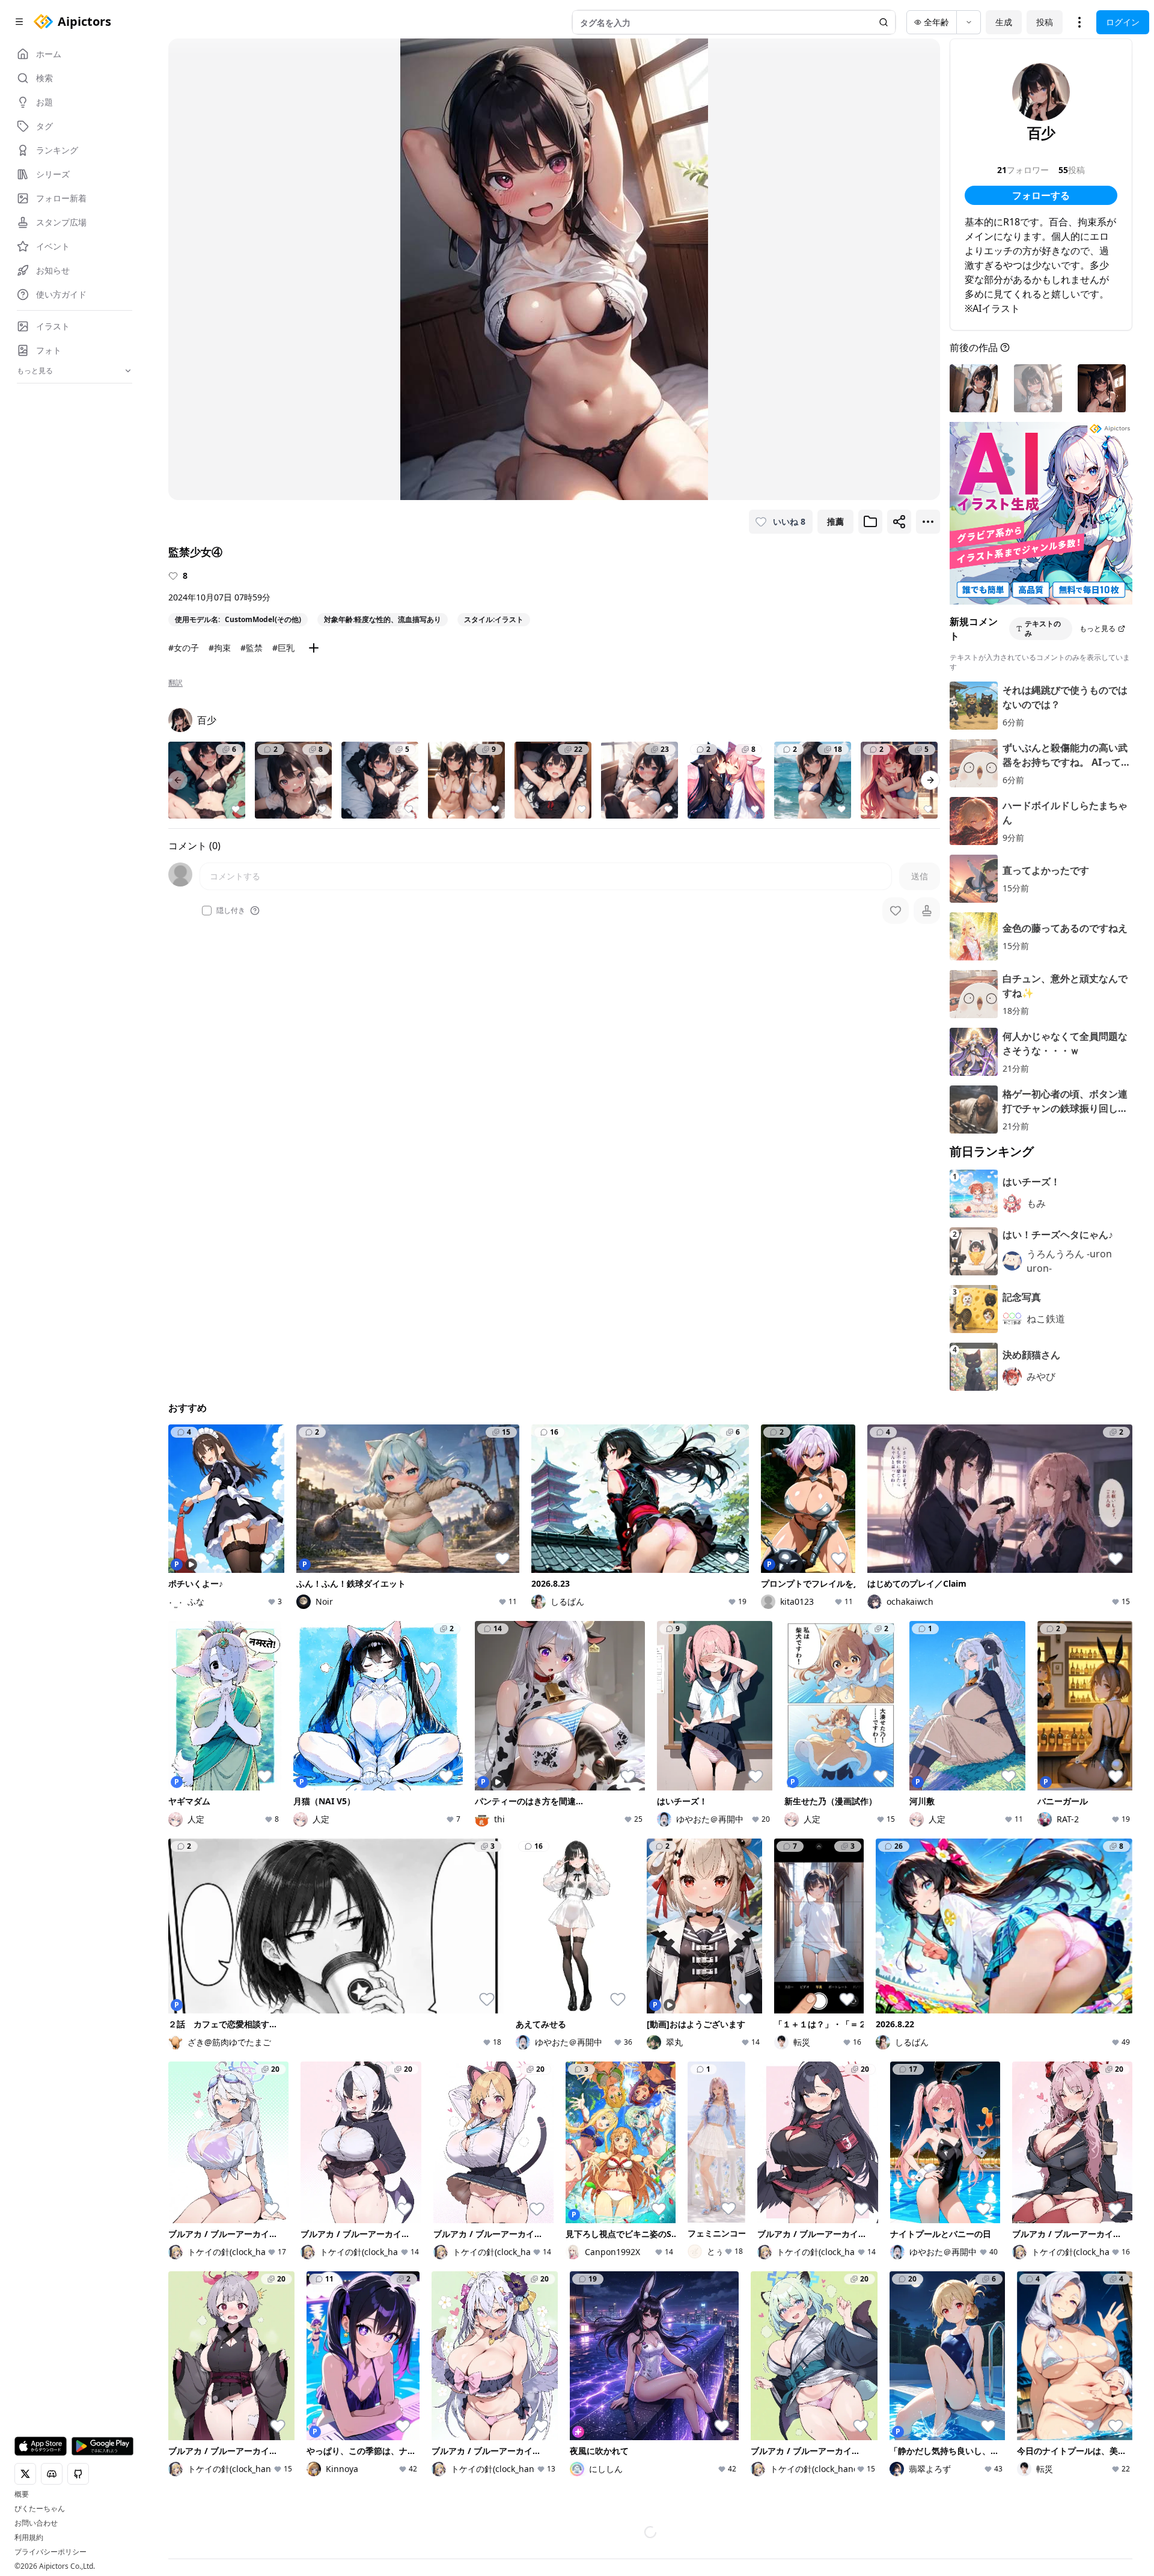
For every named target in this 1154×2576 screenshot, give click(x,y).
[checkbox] (207, 911)
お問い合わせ (36, 2523)
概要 (22, 2494)
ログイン (1123, 22)
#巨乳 (283, 648)
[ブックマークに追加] (870, 522)
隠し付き (231, 911)
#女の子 (184, 648)
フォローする (1041, 195)
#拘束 (220, 648)
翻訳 (176, 683)
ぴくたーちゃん (40, 2509)
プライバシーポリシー (50, 2552)
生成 (1004, 22)
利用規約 (29, 2538)
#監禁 (252, 648)
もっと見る (1098, 628)
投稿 (1045, 22)
